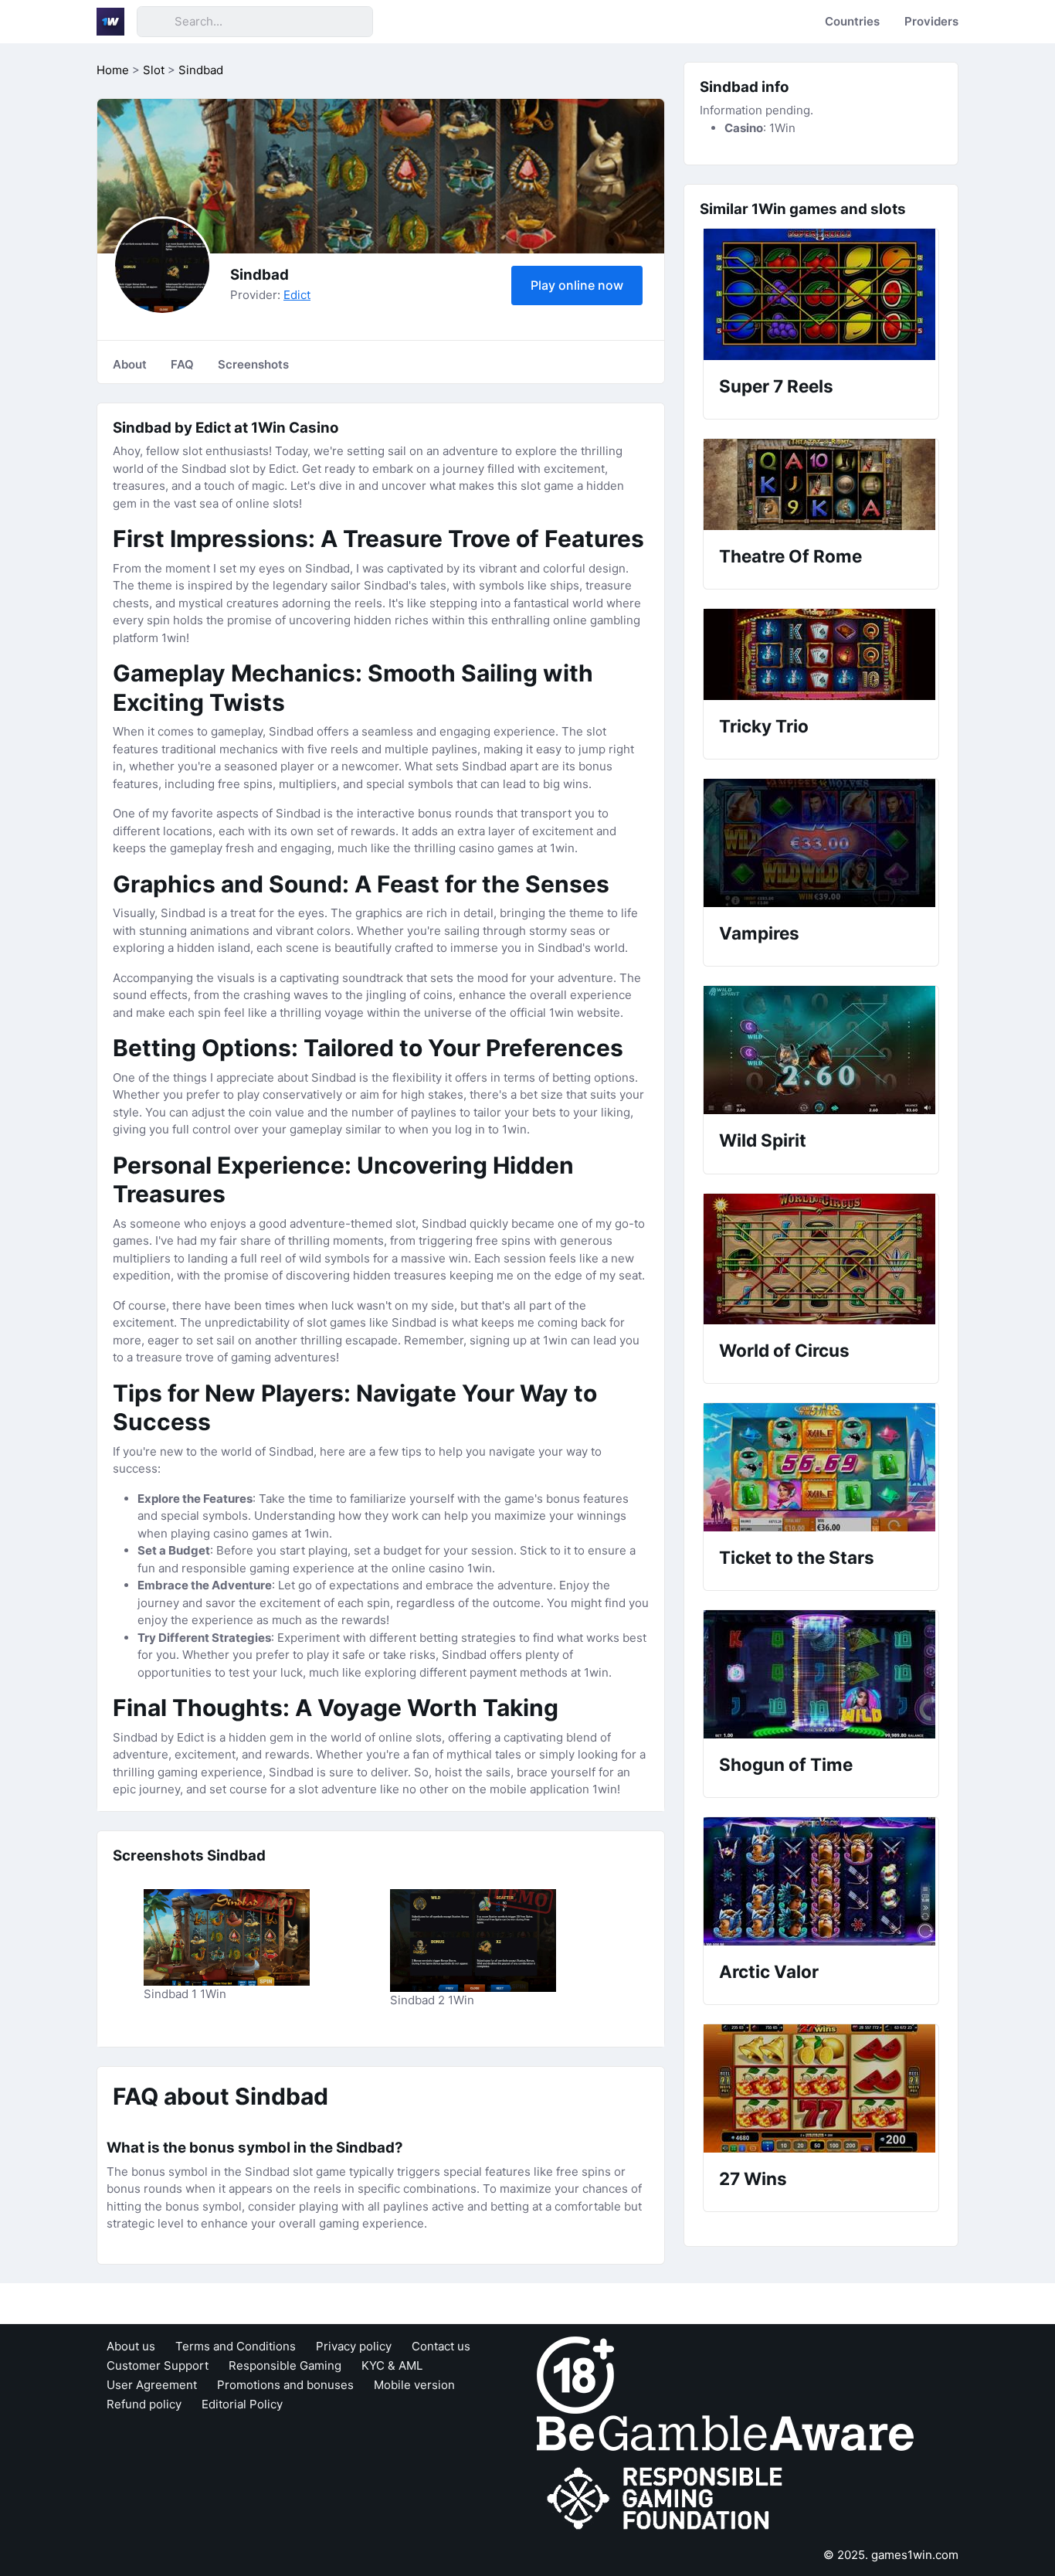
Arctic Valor (769, 1971)
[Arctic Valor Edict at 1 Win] (821, 1881)
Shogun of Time (786, 1764)
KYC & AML (392, 2365)
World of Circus (784, 1350)
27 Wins (753, 2178)
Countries (852, 21)
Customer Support (158, 2365)
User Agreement (152, 2385)
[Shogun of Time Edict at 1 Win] (821, 1674)
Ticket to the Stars (797, 1557)
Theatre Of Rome (790, 556)
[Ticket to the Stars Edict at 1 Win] (821, 1467)
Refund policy (144, 2404)
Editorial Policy (242, 2404)
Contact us (441, 2346)
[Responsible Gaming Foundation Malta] (668, 2498)
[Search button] (155, 22)
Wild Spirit (763, 1140)
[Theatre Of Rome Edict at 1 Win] (821, 484)
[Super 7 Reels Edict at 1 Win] (821, 294)
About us (131, 2346)
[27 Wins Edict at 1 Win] (821, 2088)
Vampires (759, 933)
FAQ (182, 364)
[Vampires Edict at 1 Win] (821, 843)
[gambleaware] (725, 2432)
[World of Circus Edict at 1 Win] (821, 1259)
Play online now (577, 285)
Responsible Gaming (285, 2365)
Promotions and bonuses (285, 2385)
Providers (931, 21)
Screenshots (253, 364)
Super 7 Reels (776, 386)
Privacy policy (354, 2346)
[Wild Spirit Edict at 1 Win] (821, 1050)
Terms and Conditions (236, 2346)
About (130, 364)
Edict (297, 295)
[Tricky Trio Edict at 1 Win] (821, 654)
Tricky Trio (764, 726)
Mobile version (414, 2385)
